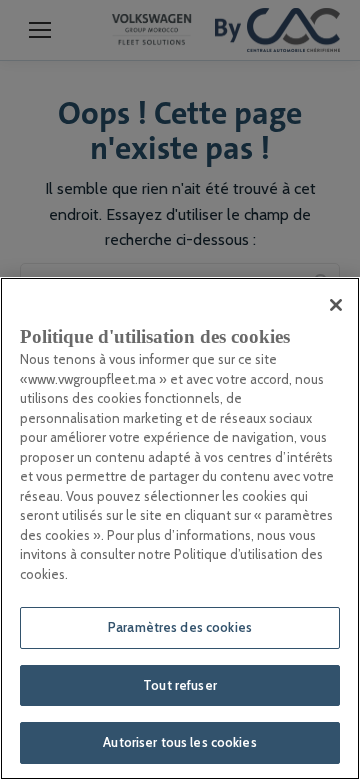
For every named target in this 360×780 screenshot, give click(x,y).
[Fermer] (336, 305)
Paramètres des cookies (180, 627)
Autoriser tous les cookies (179, 742)
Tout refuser (180, 685)
